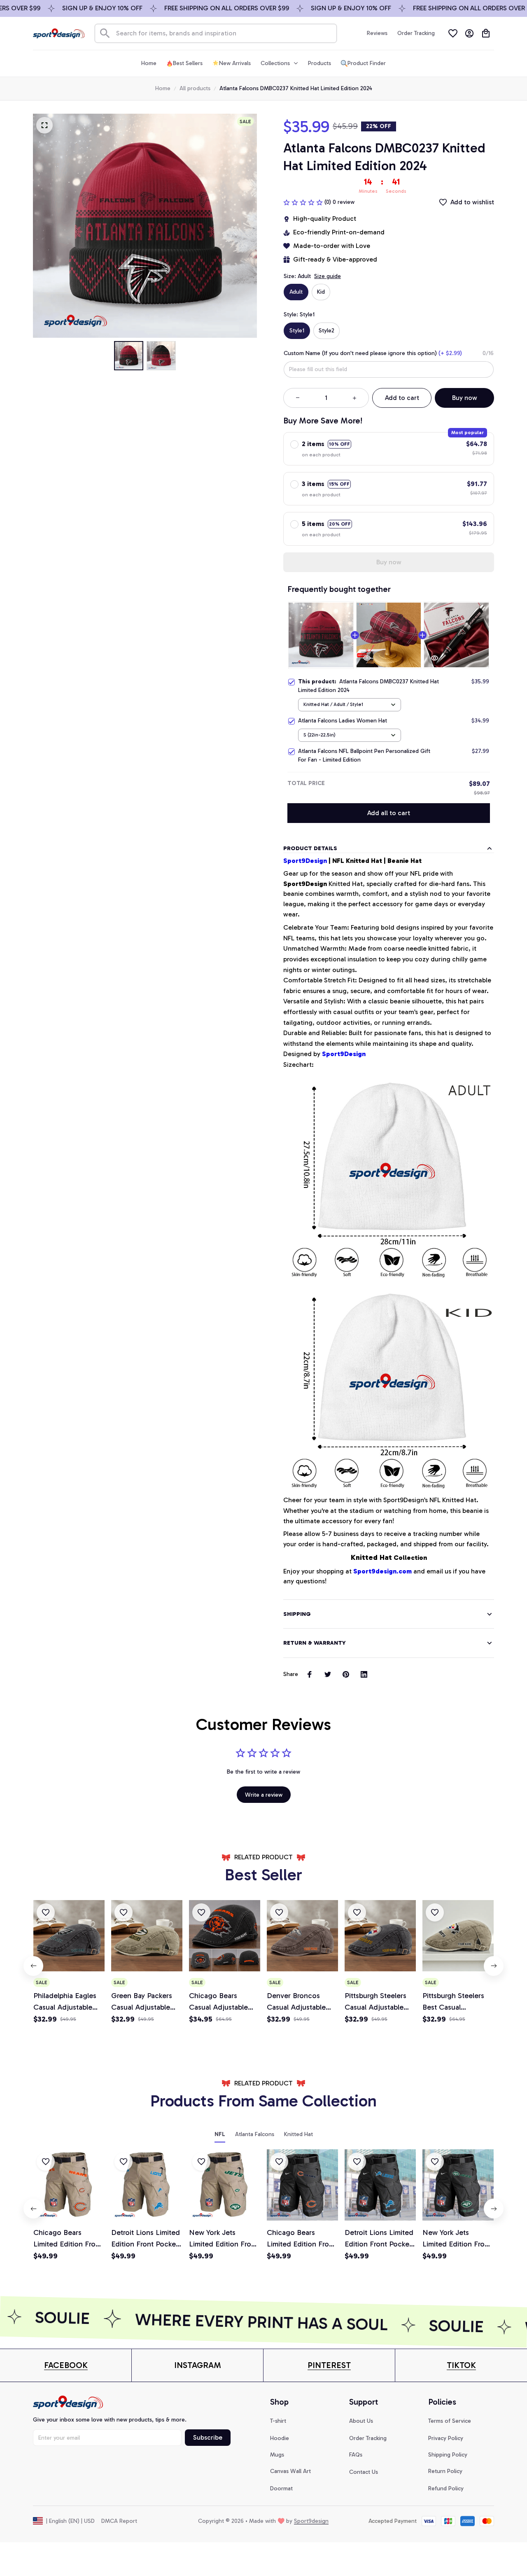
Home (163, 88)
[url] (66, 2365)
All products (195, 88)
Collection (389, 1557)
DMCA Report (119, 2521)
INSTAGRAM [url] (198, 2365)
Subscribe (208, 2437)
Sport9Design (305, 861)
